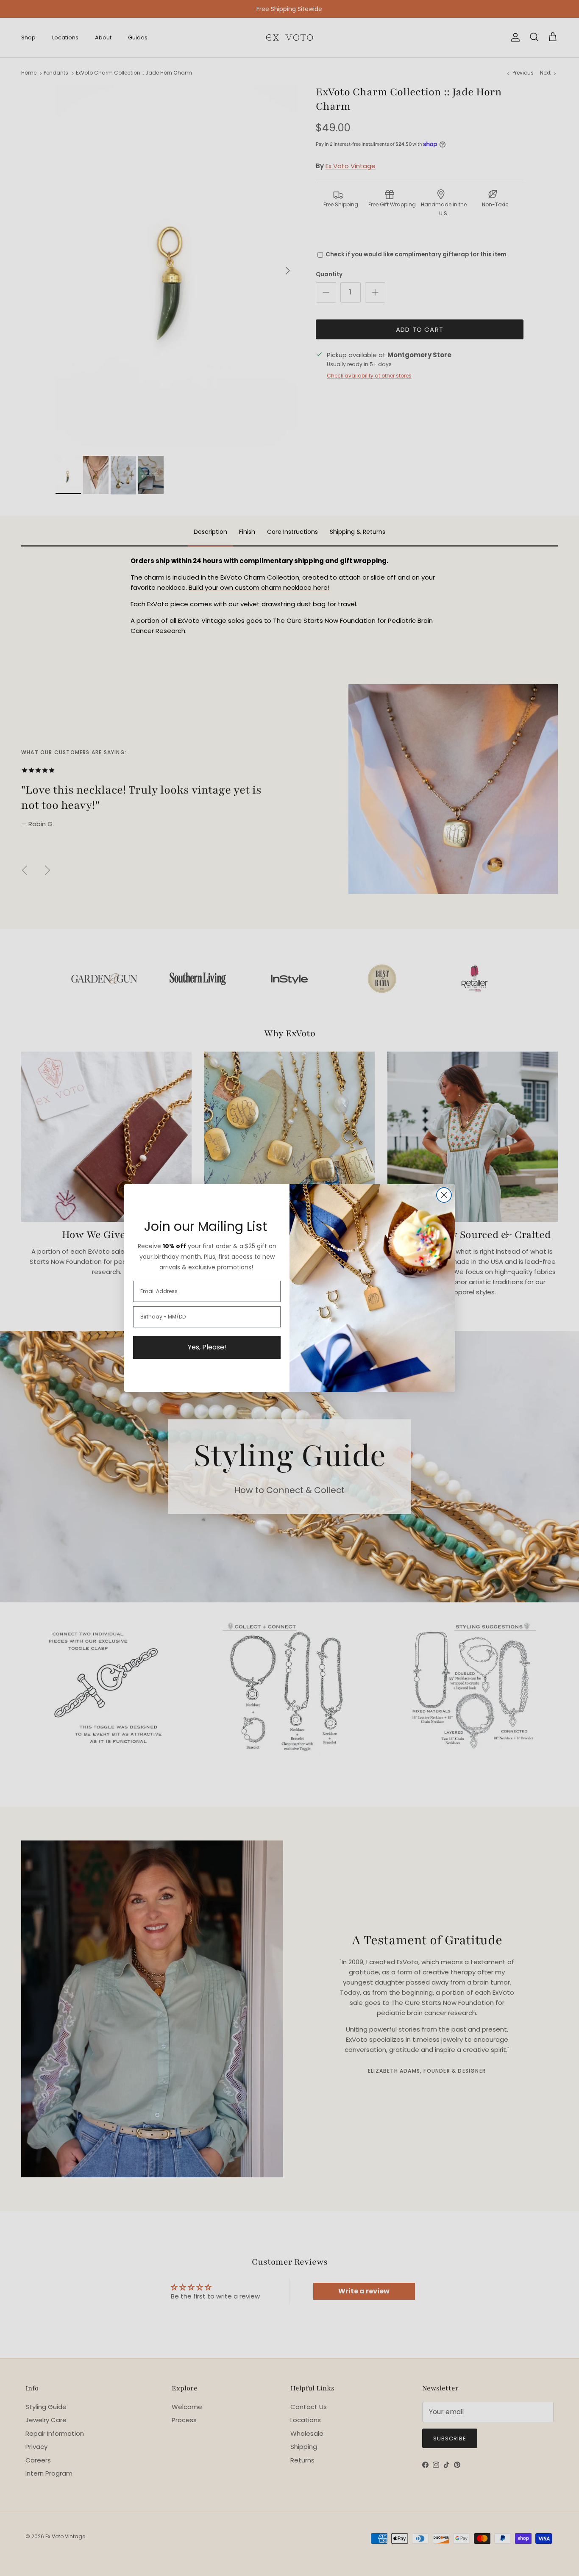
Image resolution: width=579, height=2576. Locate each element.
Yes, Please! (207, 1347)
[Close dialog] (444, 1195)
